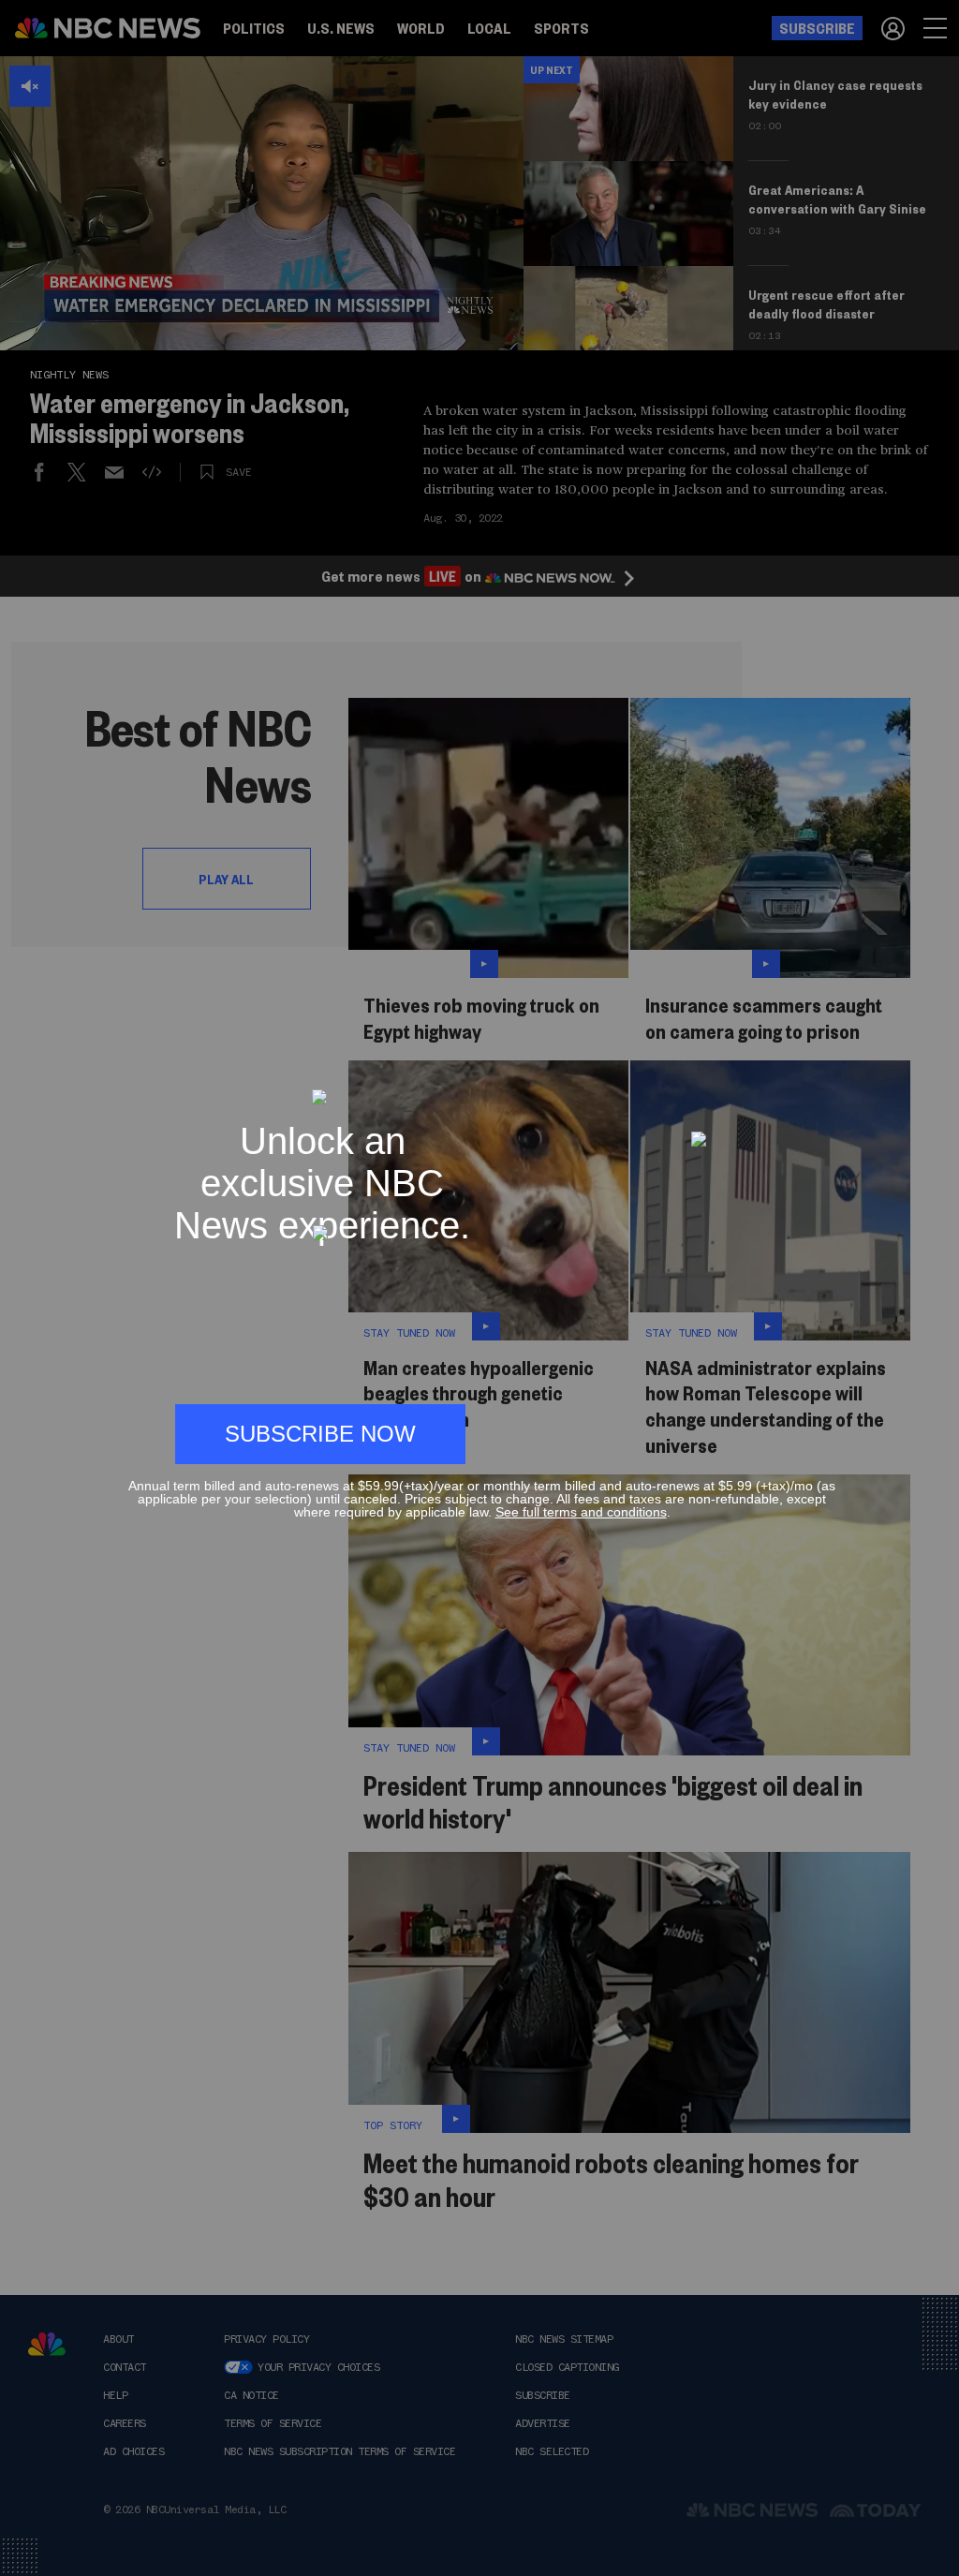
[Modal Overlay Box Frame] (479, 1288)
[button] (828, 1080)
